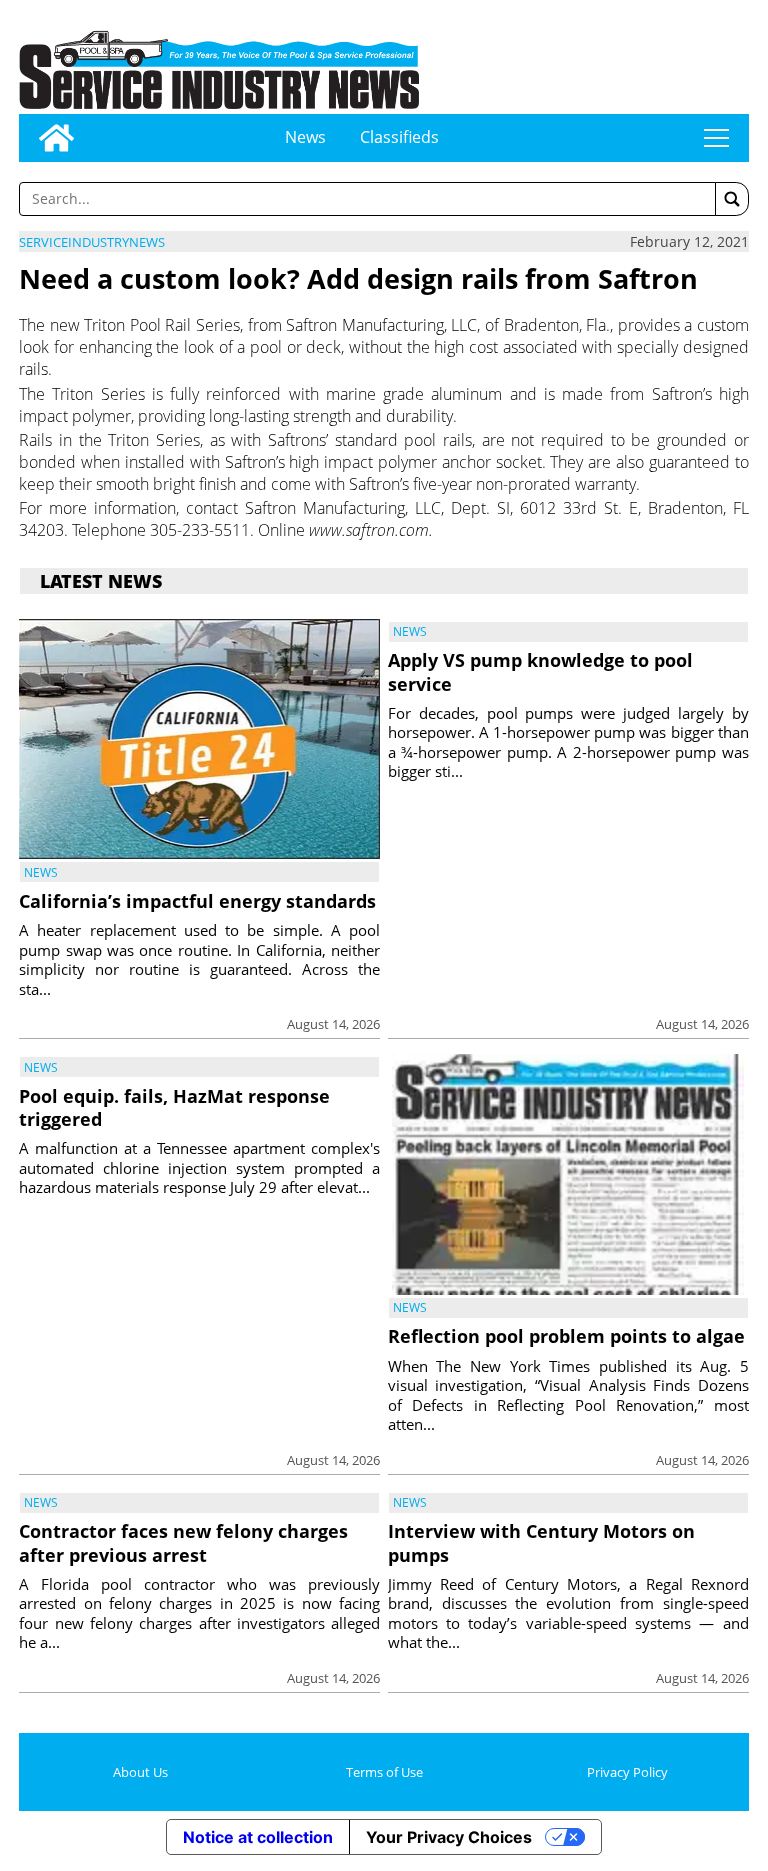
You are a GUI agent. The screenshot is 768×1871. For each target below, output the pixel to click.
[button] (732, 199)
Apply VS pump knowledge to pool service (540, 671)
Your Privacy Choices (449, 1837)
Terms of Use (384, 1772)
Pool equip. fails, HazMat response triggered (174, 1107)
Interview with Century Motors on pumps (541, 1542)
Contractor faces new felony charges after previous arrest (183, 1542)
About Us (140, 1772)
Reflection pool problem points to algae (566, 1336)
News (305, 137)
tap (716, 138)
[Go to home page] (56, 138)
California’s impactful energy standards (197, 901)
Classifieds (399, 137)
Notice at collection (258, 1837)
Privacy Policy (627, 1772)
